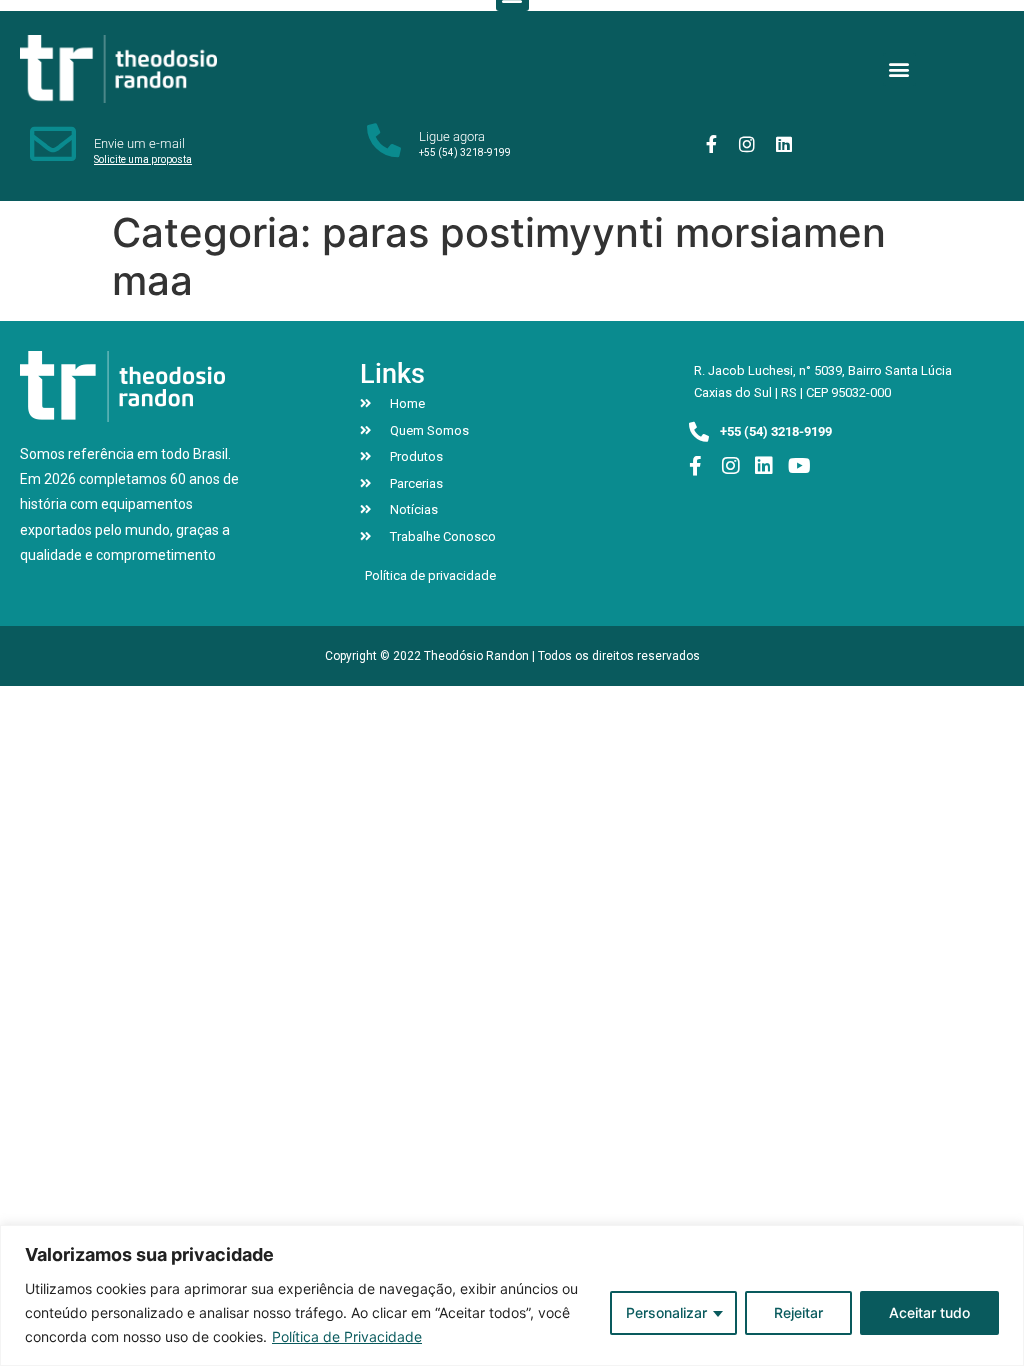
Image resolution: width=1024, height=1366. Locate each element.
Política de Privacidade (347, 1336)
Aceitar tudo (929, 1312)
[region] (512, 1295)
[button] (899, 69)
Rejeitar (798, 1312)
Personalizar (666, 1312)
